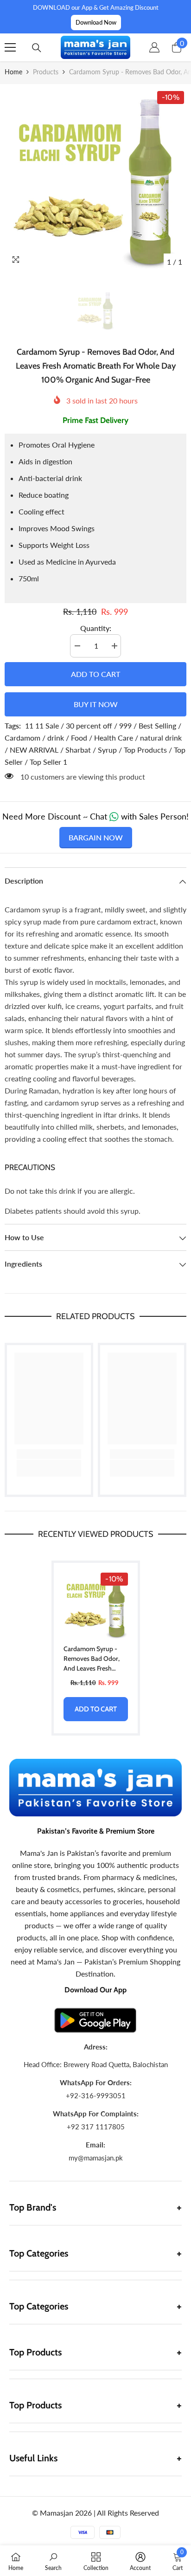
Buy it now (96, 704)
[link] (49, 1454)
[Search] (37, 48)
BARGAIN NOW (96, 837)
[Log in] (154, 47)
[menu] (10, 47)
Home (13, 72)
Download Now (96, 22)
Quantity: (96, 628)
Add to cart (95, 674)
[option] (95, 180)
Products (46, 72)
